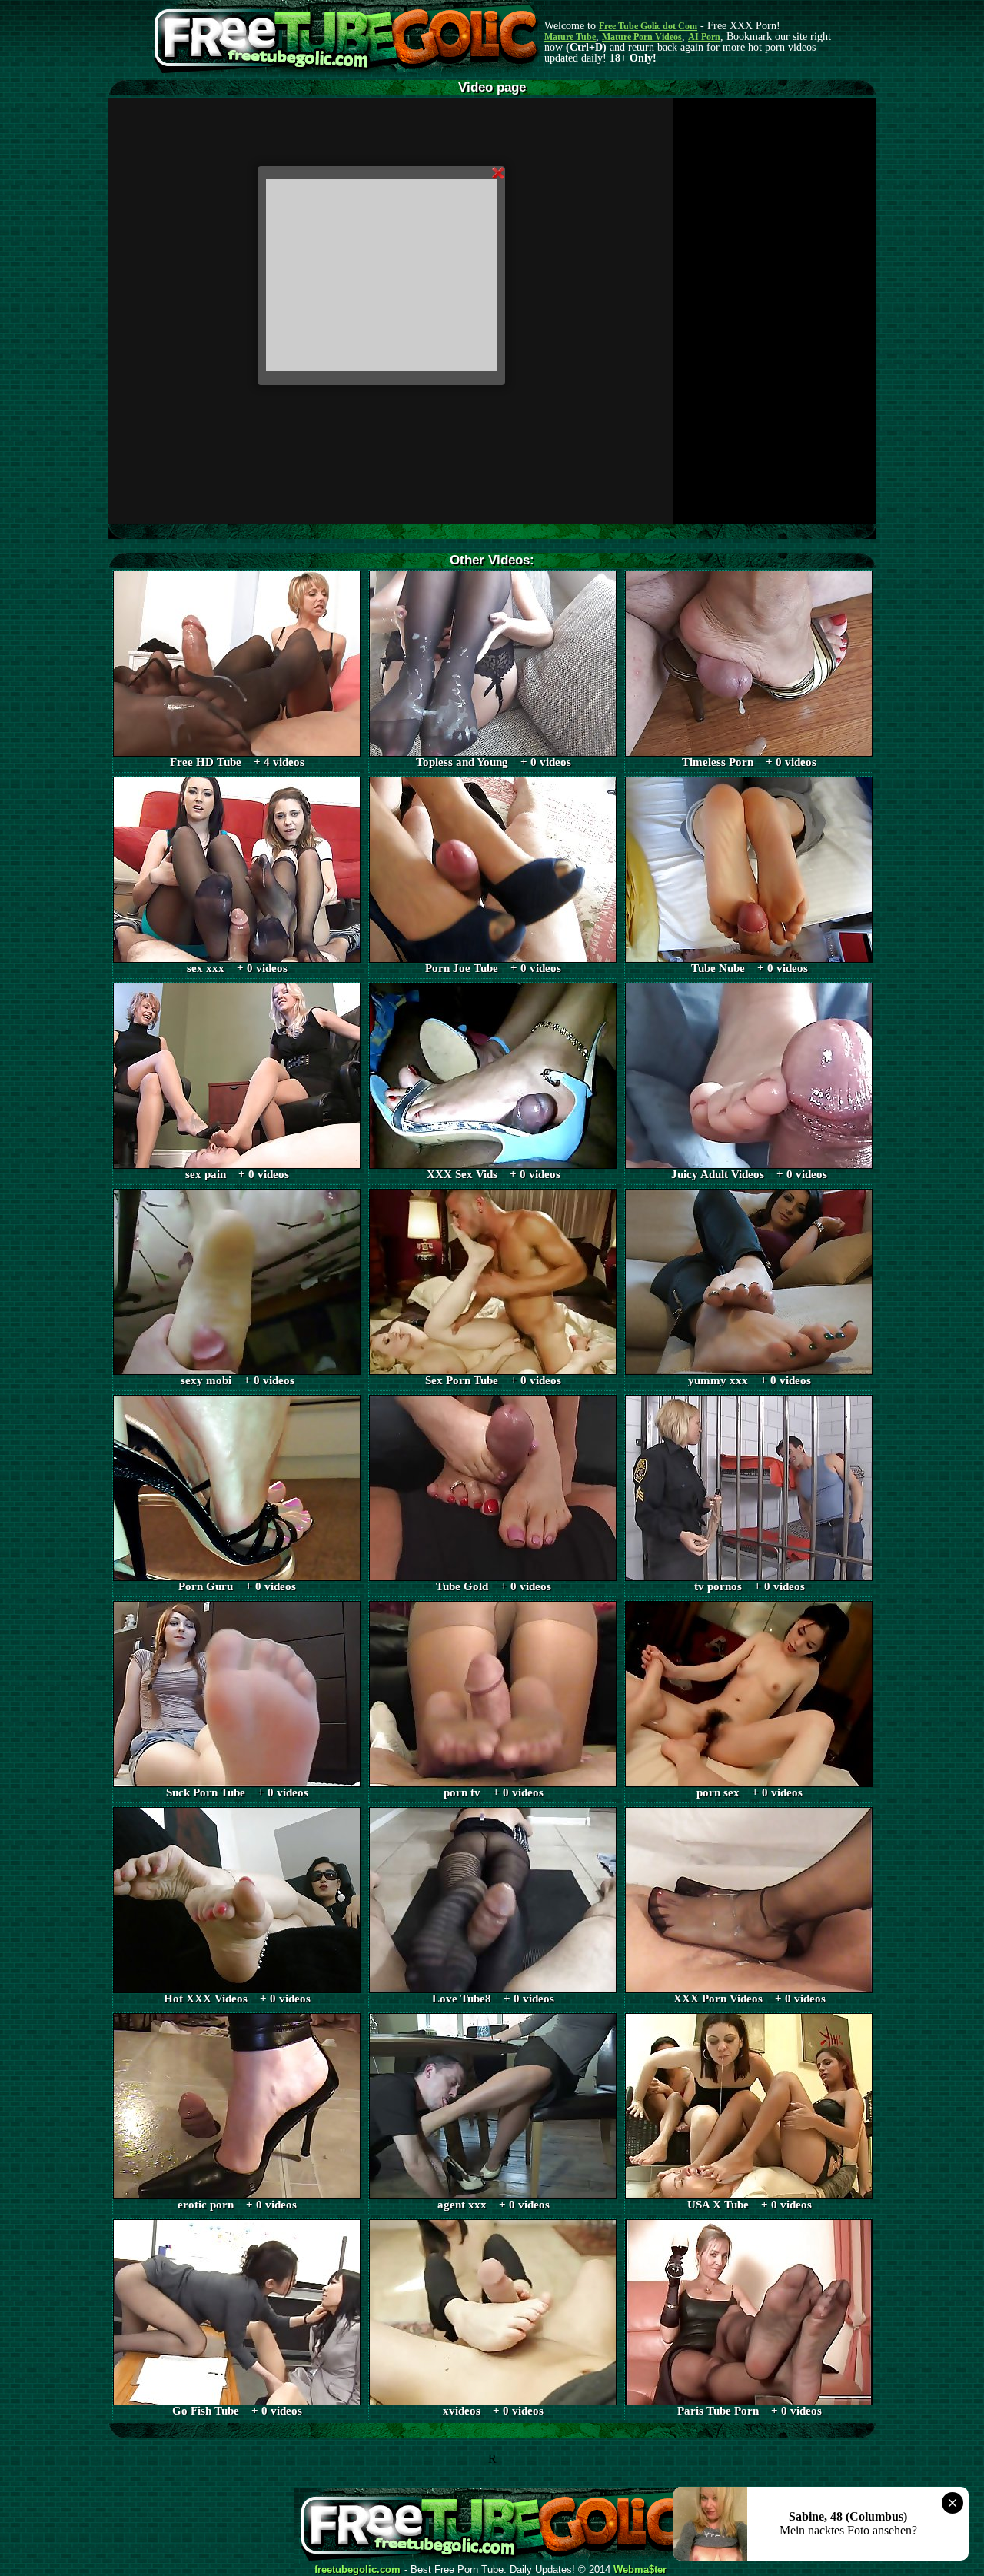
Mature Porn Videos (642, 37)
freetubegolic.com (357, 2570)
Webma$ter (640, 2570)
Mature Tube (570, 37)
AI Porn (704, 37)
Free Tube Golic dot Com (648, 26)
